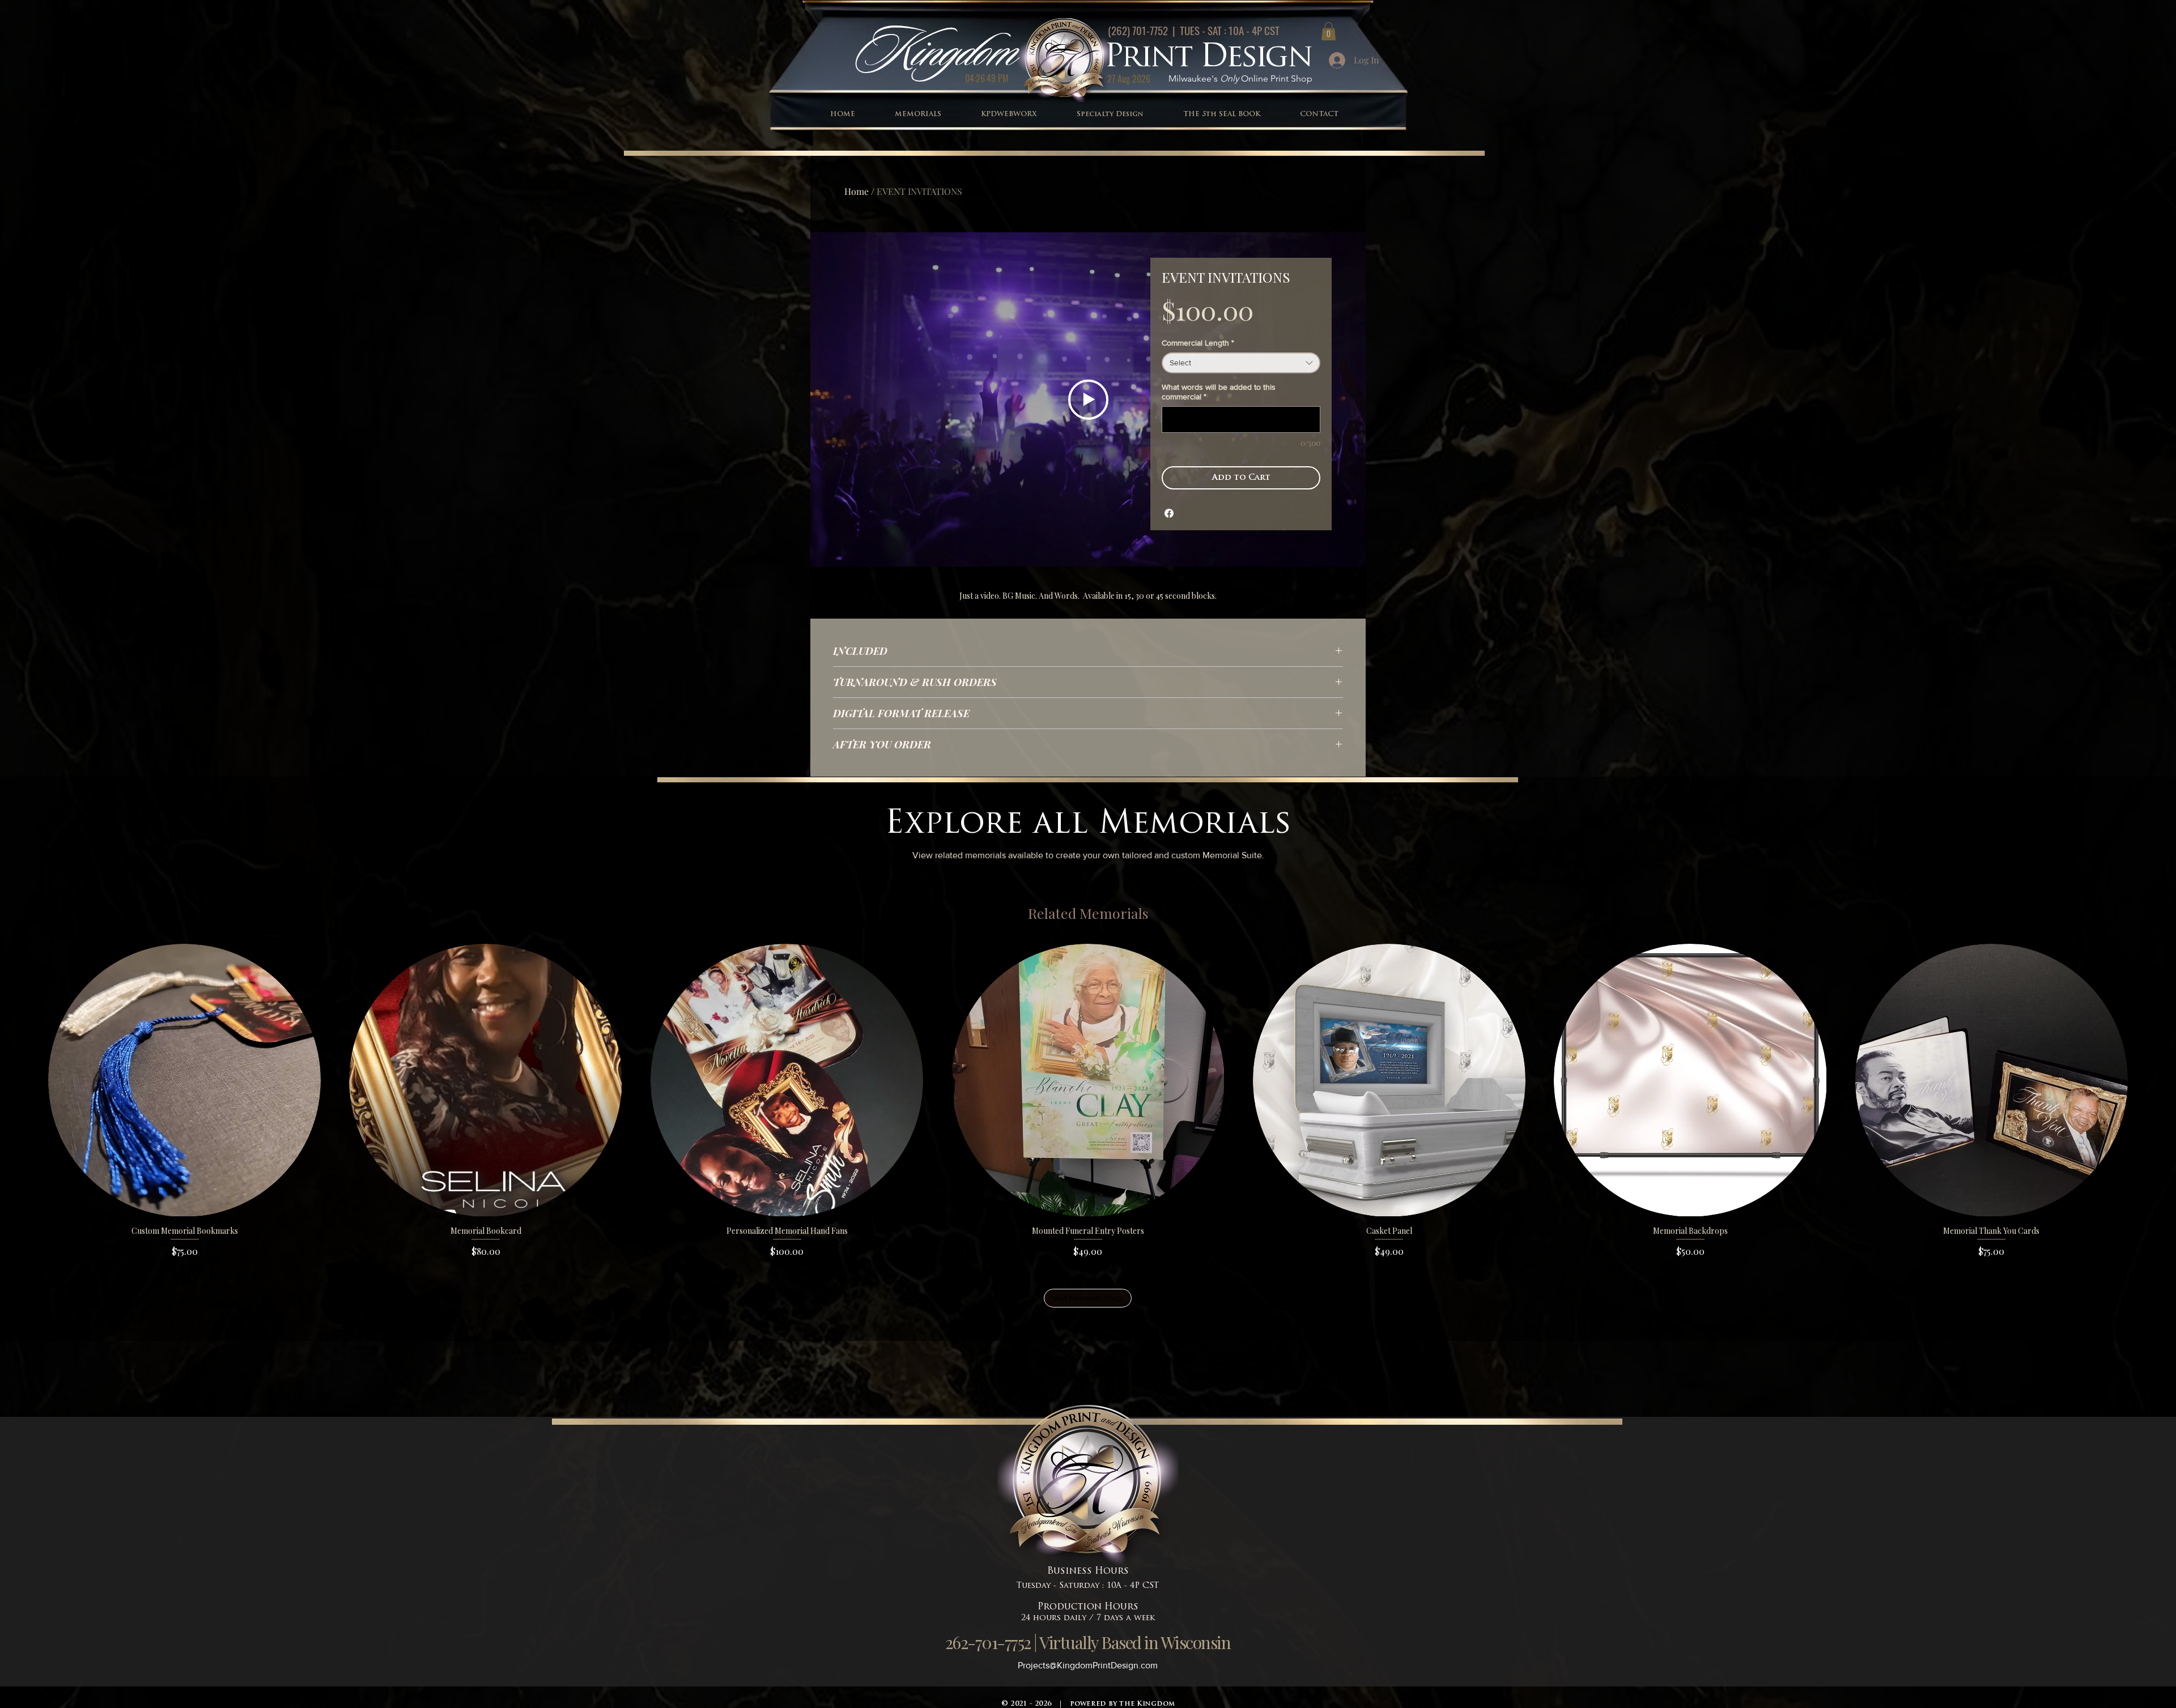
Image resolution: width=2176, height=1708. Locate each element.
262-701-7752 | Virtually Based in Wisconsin (1088, 1642)
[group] (1088, 1101)
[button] (1329, 31)
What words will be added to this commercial (1219, 392)
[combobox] (1241, 363)
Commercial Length (1198, 343)
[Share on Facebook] (1169, 513)
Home (857, 191)
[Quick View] (184, 1080)
